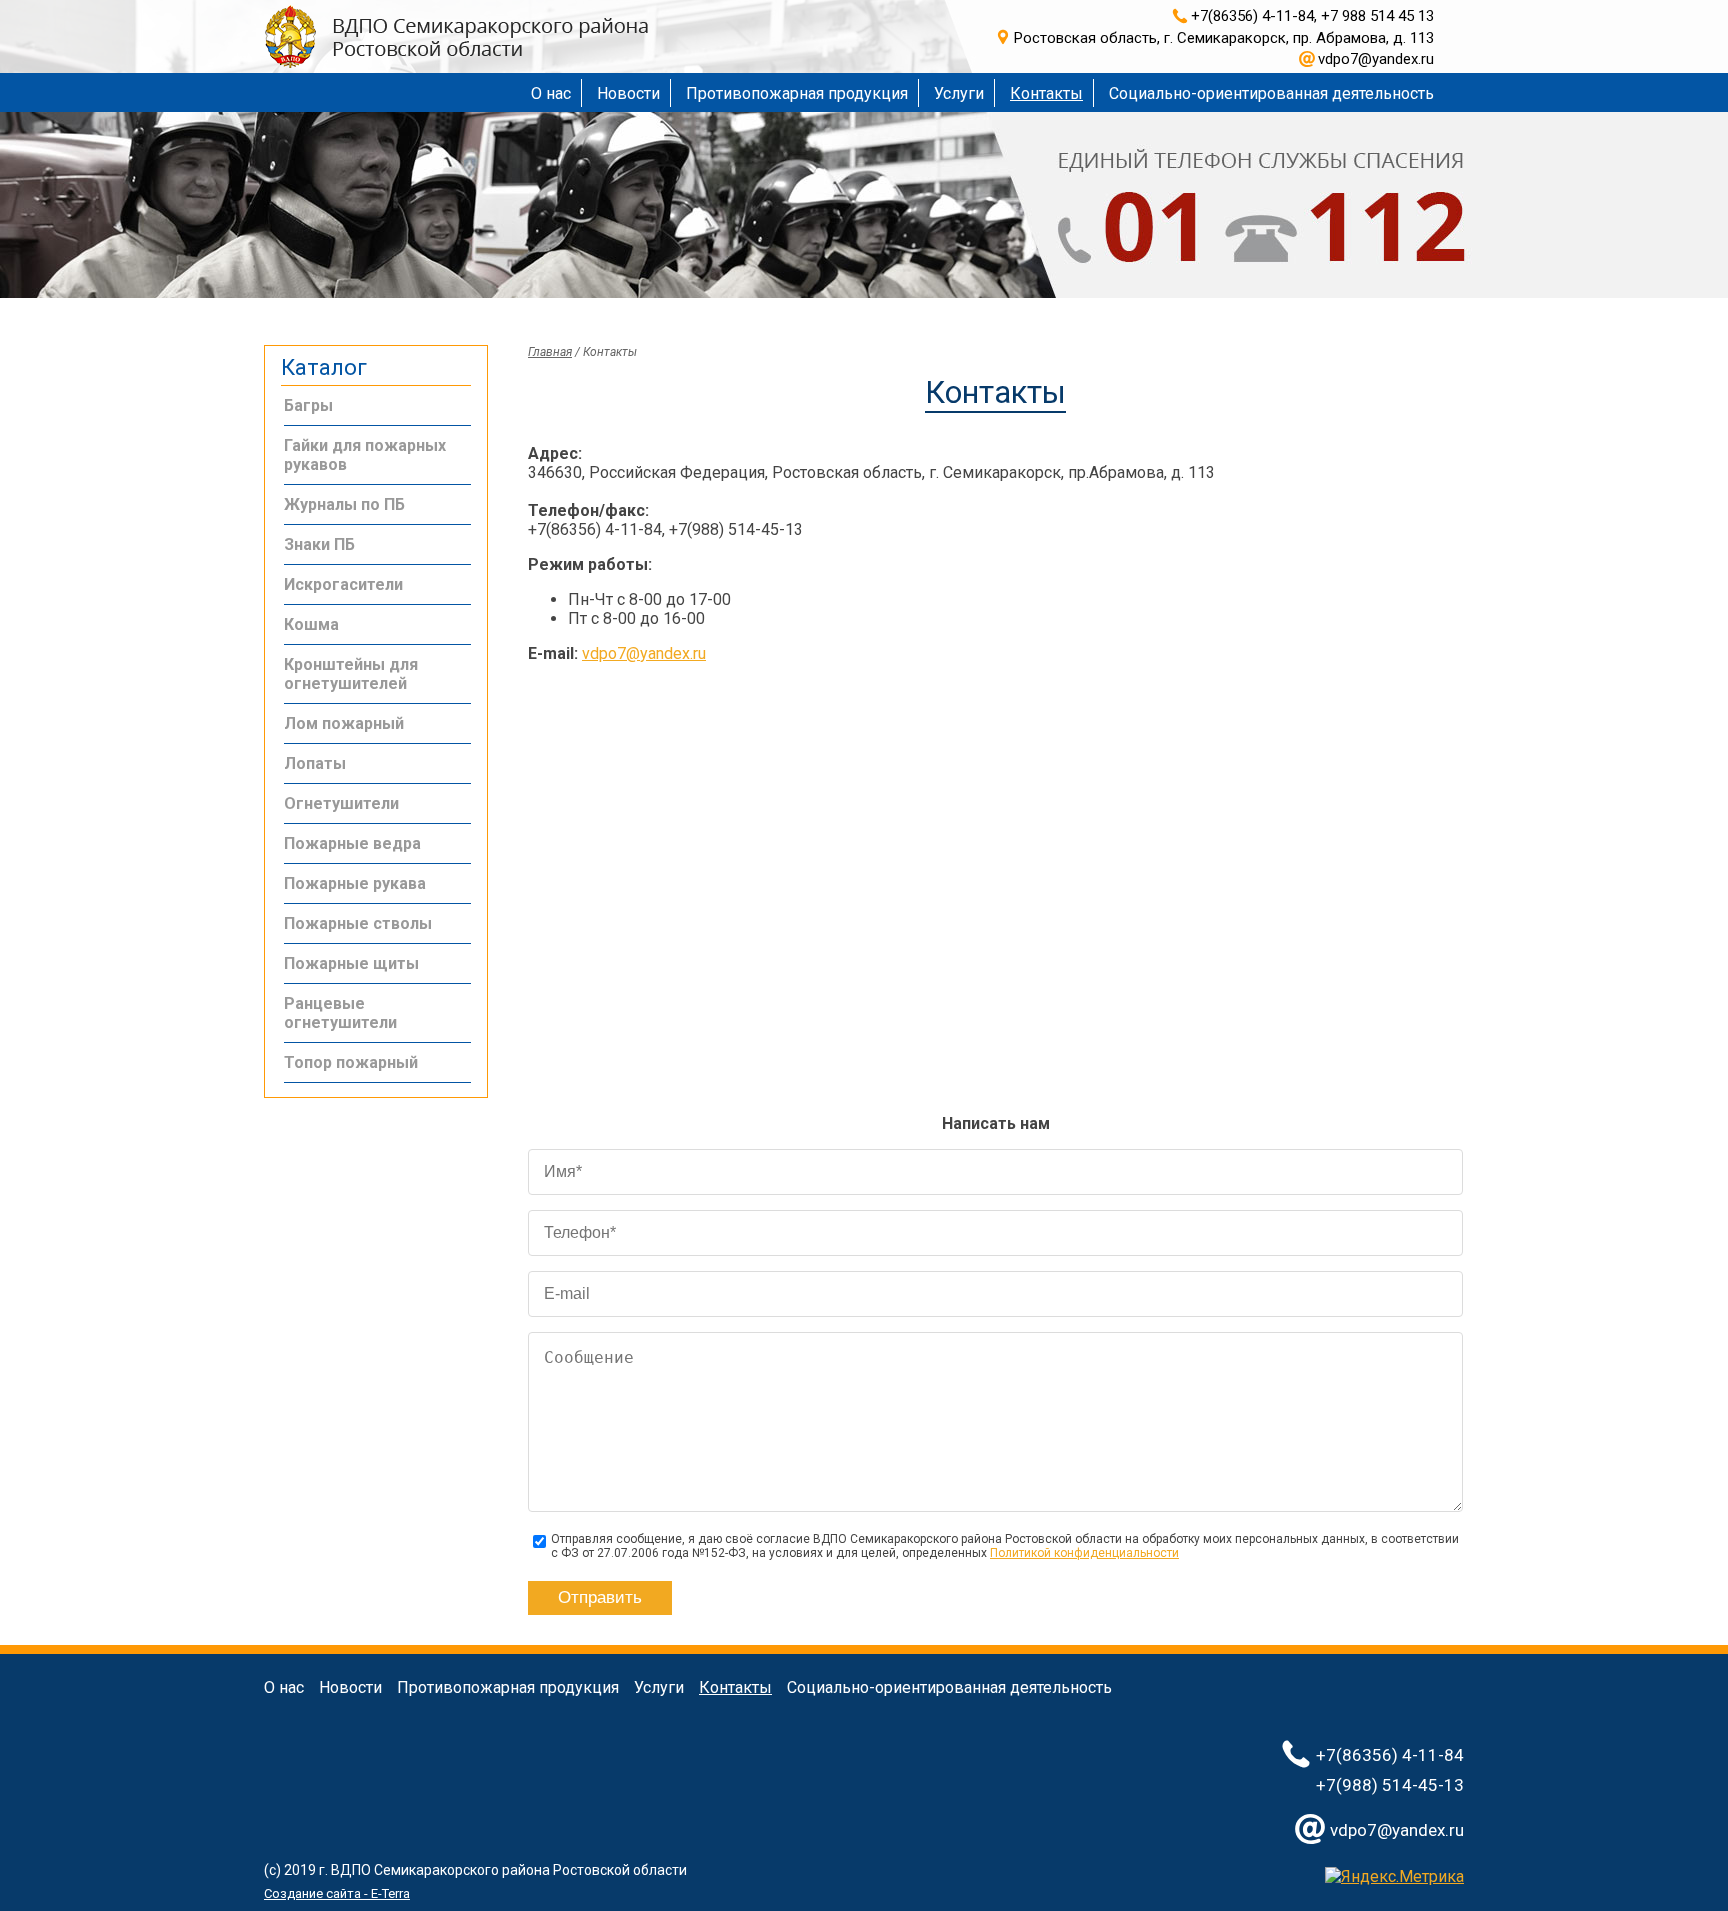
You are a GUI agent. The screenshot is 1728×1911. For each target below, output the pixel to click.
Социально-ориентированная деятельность (1271, 93)
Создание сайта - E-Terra (337, 1893)
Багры (308, 405)
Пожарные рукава (355, 883)
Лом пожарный (344, 723)
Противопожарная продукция (797, 93)
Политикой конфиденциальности (1084, 1553)
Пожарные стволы (358, 923)
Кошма (311, 624)
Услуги (959, 93)
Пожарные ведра (352, 843)
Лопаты (315, 763)
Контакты (1046, 93)
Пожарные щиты (351, 963)
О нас (551, 93)
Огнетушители (341, 803)
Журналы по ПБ (344, 504)
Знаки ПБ (319, 544)
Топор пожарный (351, 1062)
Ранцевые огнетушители (340, 1013)
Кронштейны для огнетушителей (351, 674)
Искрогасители (343, 584)
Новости (628, 93)
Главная (550, 352)
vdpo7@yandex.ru (644, 653)
